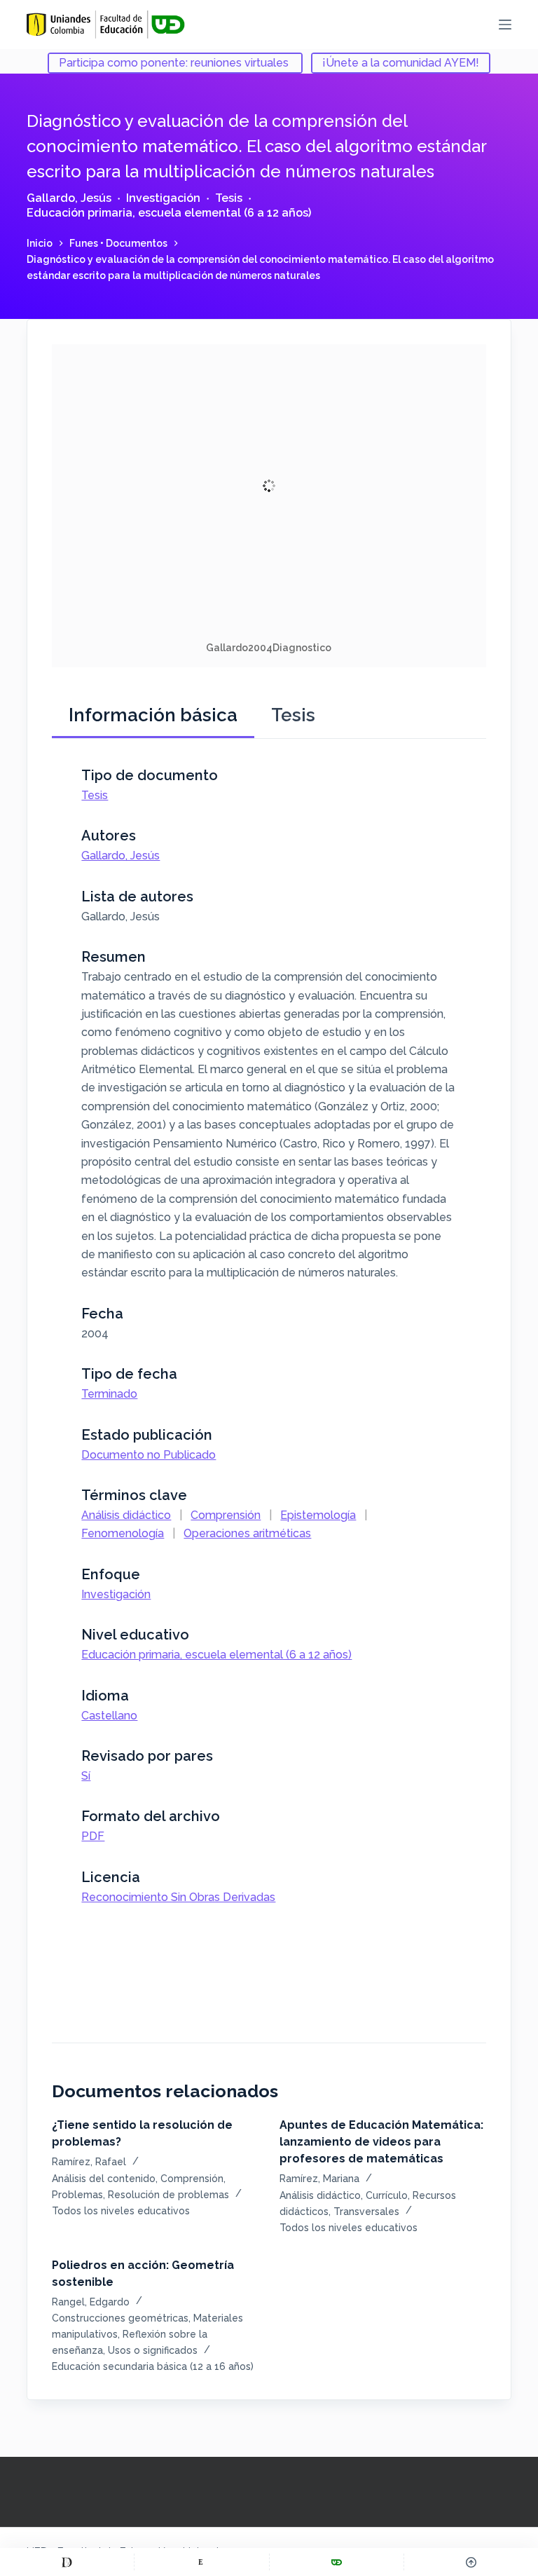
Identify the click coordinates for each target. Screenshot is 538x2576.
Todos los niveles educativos (121, 2211)
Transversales (366, 2212)
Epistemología (318, 1515)
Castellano (109, 1716)
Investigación (163, 198)
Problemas (77, 2195)
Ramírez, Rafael (89, 2162)
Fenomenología (123, 1533)
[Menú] (505, 25)
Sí (86, 1776)
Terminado (109, 1394)
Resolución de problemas (168, 2195)
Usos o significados (153, 2350)
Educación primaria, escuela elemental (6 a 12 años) (169, 213)
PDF (93, 1836)
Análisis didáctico (126, 1515)
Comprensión (226, 1515)
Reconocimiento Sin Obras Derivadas (178, 1897)
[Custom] (67, 2562)
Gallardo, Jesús (69, 198)
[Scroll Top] (471, 2562)
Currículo (387, 2195)
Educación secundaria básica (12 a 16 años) (153, 2366)
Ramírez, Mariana (319, 2179)
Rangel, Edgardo (91, 2302)
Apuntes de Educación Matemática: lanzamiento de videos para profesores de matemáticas (381, 2142)
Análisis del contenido (104, 2179)
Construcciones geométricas (120, 2318)
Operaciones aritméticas (247, 1533)
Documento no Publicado (149, 1455)
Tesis (229, 198)
